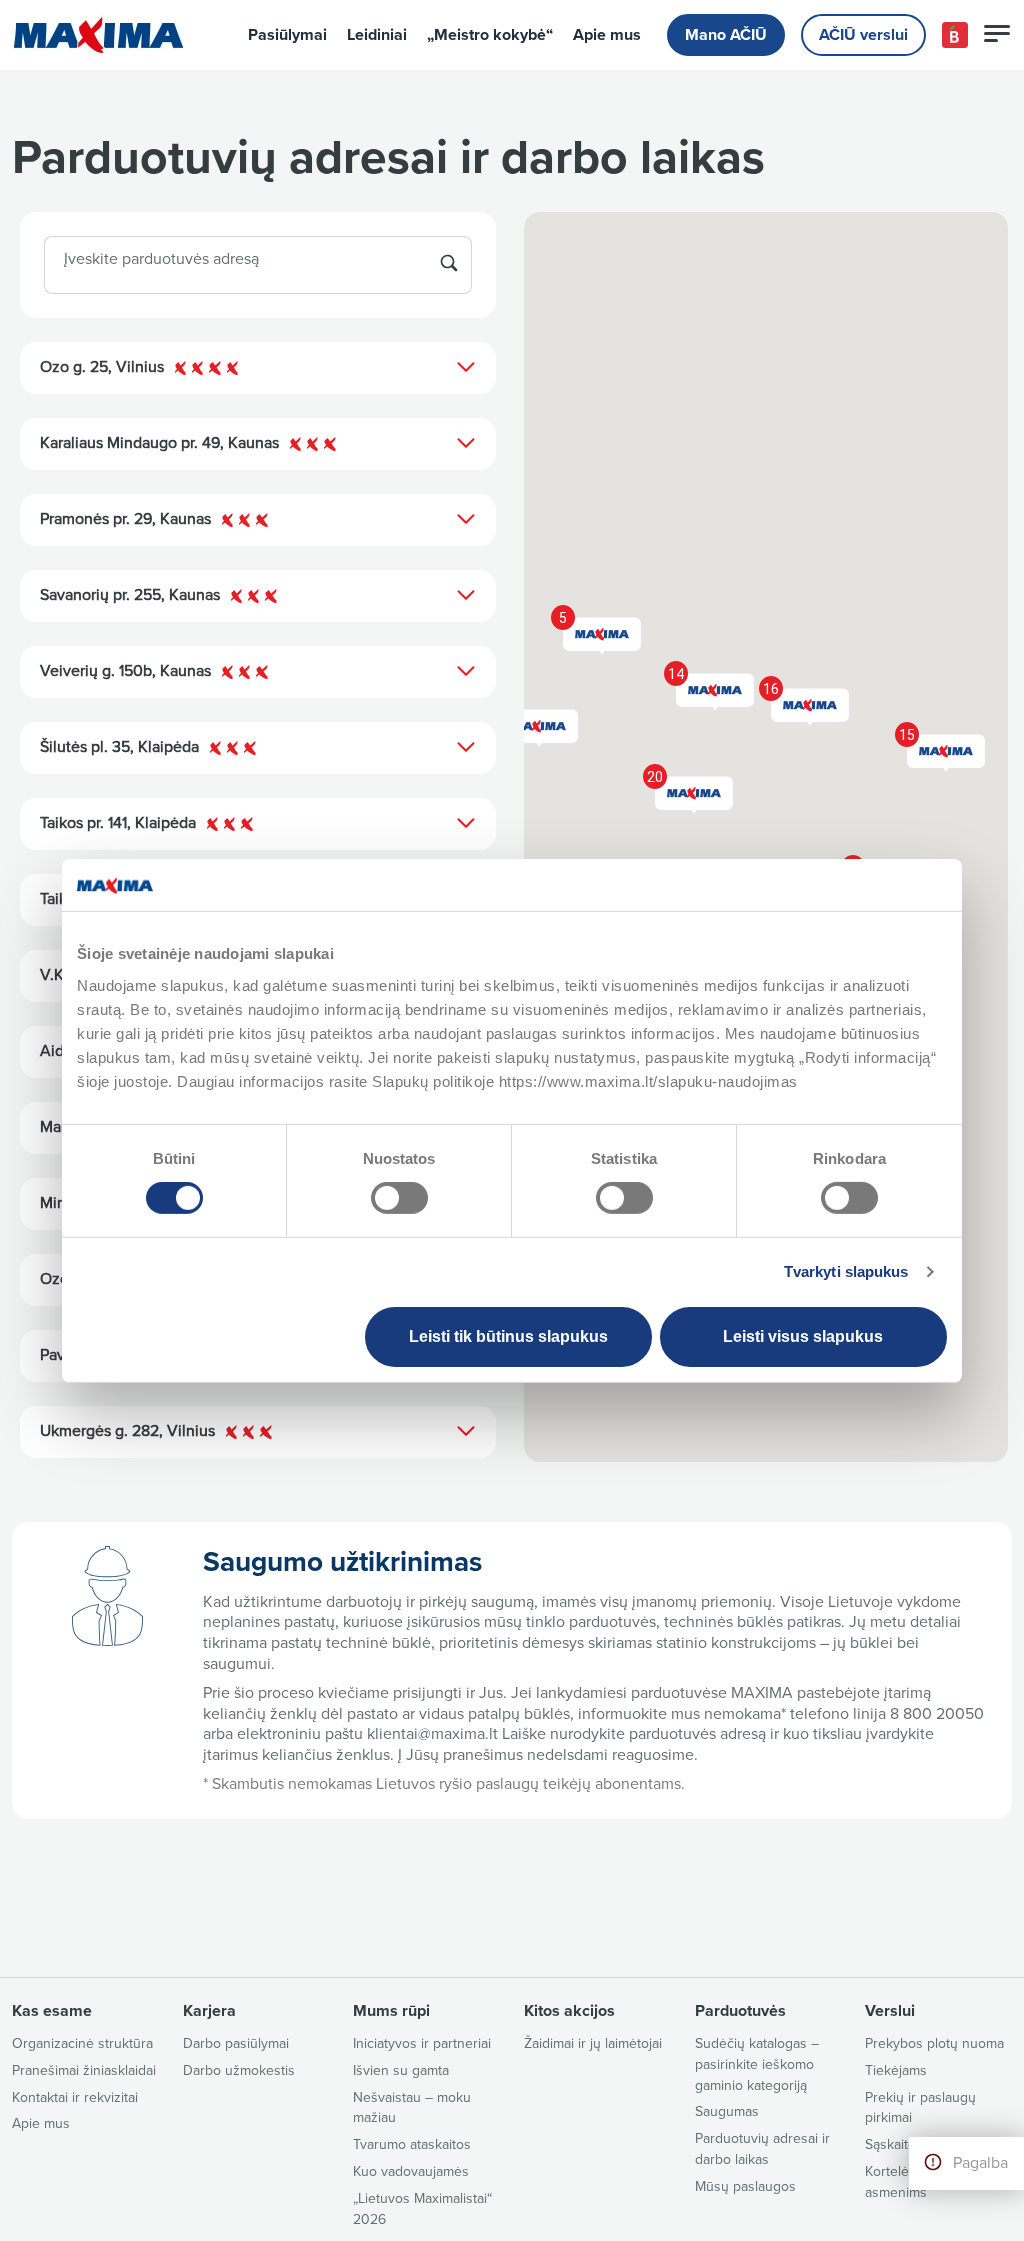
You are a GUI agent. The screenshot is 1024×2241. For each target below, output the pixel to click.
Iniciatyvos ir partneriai (422, 2043)
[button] (940, 747)
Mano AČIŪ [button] (726, 35)
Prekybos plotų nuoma (934, 2043)
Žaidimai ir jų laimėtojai (593, 2043)
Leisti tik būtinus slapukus (508, 1336)
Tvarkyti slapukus (846, 1271)
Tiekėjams (896, 2070)
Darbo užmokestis (239, 2070)
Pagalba (980, 2163)
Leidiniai (377, 35)
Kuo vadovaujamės (411, 2171)
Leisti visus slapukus (803, 1336)
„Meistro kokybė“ (490, 35)
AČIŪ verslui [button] (863, 35)
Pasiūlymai (287, 35)
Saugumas (727, 2111)
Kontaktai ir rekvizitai (75, 2097)
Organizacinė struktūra (82, 2043)
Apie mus (607, 35)
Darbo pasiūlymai (236, 2043)
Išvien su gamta (401, 2070)
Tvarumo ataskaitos (412, 2144)
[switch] (399, 1198)
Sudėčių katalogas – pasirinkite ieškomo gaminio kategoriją (757, 2064)
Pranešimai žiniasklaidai (84, 2070)
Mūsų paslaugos (745, 2186)
